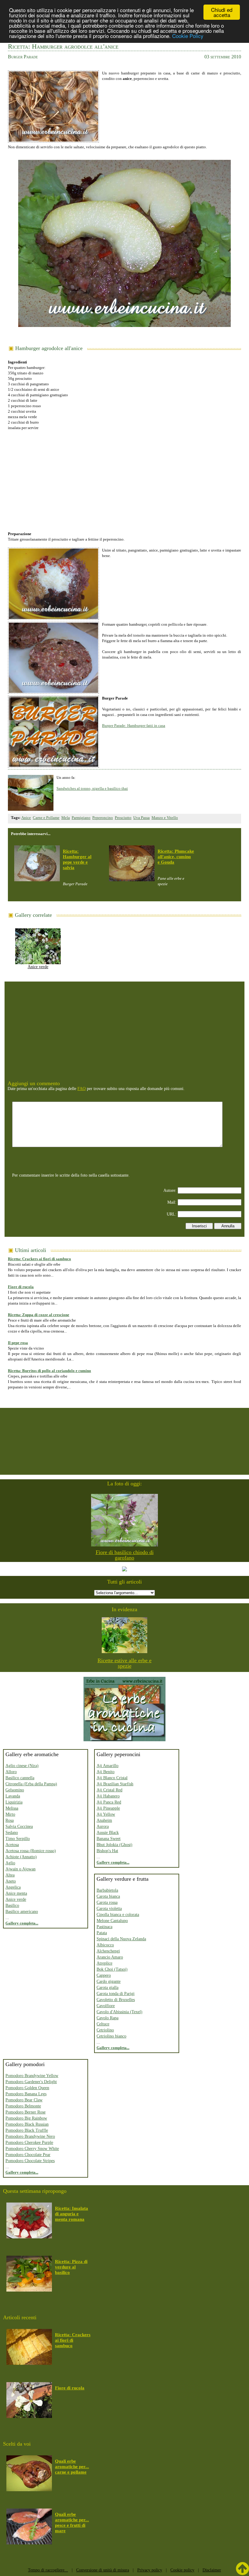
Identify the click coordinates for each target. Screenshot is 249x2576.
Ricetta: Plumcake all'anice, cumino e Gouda (176, 857)
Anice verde (38, 967)
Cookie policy (182, 2570)
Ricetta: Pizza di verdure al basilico (71, 2267)
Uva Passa (142, 818)
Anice (26, 818)
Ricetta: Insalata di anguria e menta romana (72, 2214)
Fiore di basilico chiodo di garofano (125, 1555)
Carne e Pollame (46, 818)
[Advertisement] (125, 478)
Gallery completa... (22, 1923)
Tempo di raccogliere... (48, 2570)
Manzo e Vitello (165, 818)
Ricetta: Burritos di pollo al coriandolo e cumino (49, 1371)
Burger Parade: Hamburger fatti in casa (134, 726)
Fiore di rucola (21, 1287)
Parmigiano (81, 818)
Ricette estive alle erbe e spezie (124, 1663)
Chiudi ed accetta (222, 12)
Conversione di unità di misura (103, 2570)
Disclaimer (212, 2570)
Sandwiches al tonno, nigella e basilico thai (92, 788)
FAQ (82, 1089)
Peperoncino (103, 818)
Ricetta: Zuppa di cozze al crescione (39, 1315)
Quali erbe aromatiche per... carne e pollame (72, 2467)
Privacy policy (150, 2570)
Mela (66, 818)
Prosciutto (123, 818)
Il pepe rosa (18, 1343)
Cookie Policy (188, 36)
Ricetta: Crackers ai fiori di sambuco (39, 1259)
